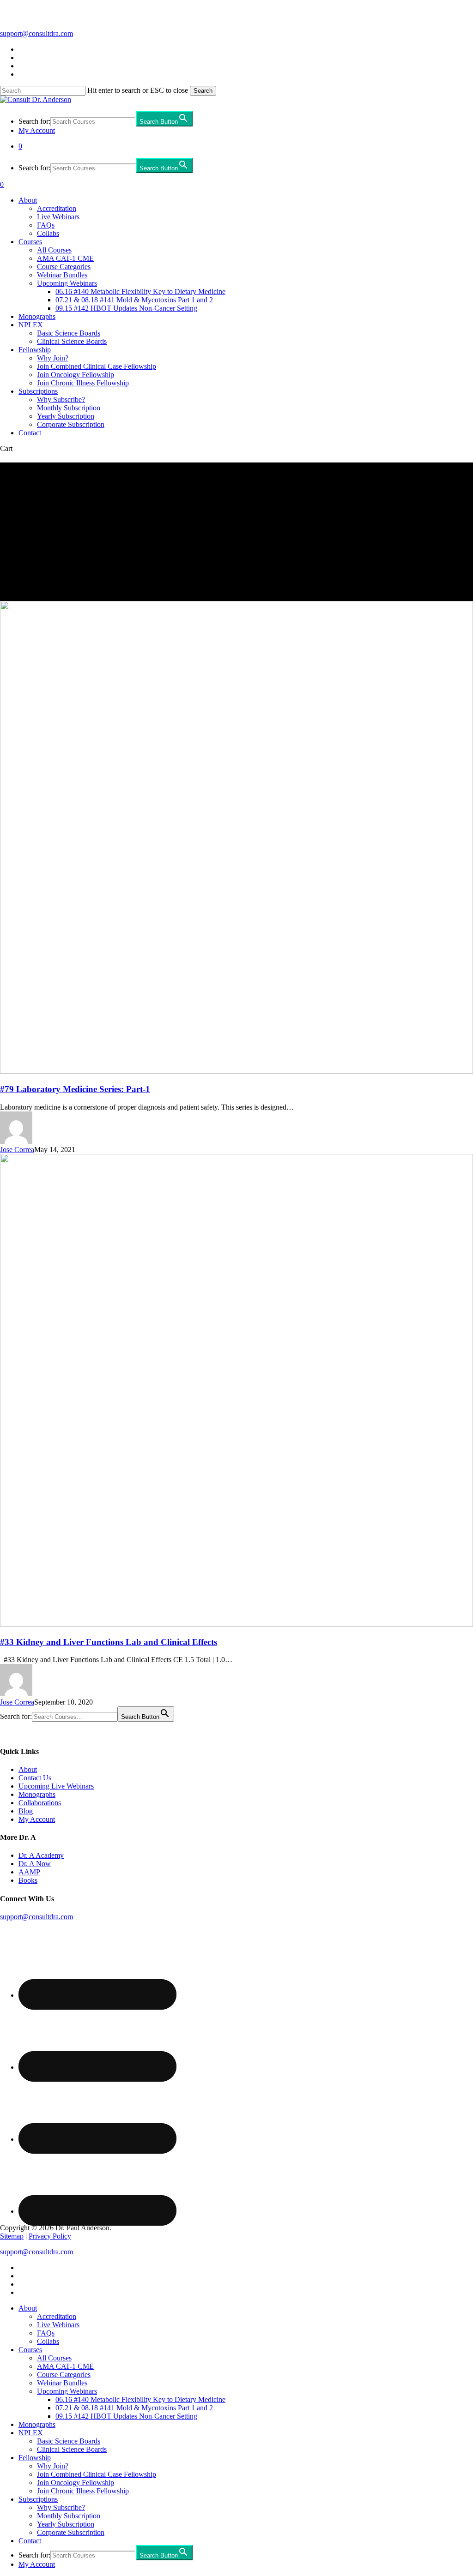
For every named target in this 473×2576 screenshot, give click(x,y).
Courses (30, 2350)
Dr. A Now (35, 1864)
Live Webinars (58, 2325)
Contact (30, 2541)
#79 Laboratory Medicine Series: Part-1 (75, 1089)
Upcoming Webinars (67, 2391)
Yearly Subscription (66, 2524)
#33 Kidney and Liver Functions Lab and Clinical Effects (109, 1642)
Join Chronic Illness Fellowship (83, 2491)
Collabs (48, 2341)
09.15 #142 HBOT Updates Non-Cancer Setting (126, 2416)
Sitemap (12, 2236)
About (28, 1769)
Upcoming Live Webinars (56, 1786)
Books (28, 1880)
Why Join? (53, 2466)
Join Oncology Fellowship (76, 2483)
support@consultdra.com (36, 33)
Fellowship (35, 2458)
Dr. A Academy (41, 1855)
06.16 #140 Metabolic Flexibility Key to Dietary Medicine (140, 2399)
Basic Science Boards (69, 2441)
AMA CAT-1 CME (65, 2366)
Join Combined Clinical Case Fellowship (97, 2474)
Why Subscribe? (61, 2507)
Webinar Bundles (62, 2383)
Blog (26, 1811)
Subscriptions (38, 2499)
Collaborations (40, 1803)
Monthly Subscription (69, 2516)
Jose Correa (17, 1150)
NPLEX (31, 2433)
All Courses (54, 2358)
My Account (37, 1819)
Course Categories (64, 2375)
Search (203, 91)
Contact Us (35, 1778)
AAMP (29, 1872)
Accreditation (57, 2316)
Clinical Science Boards (72, 2449)
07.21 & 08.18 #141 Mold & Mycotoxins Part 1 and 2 (134, 2408)
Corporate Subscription (71, 2532)
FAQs (46, 2333)
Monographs (37, 1794)
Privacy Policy (50, 2236)
